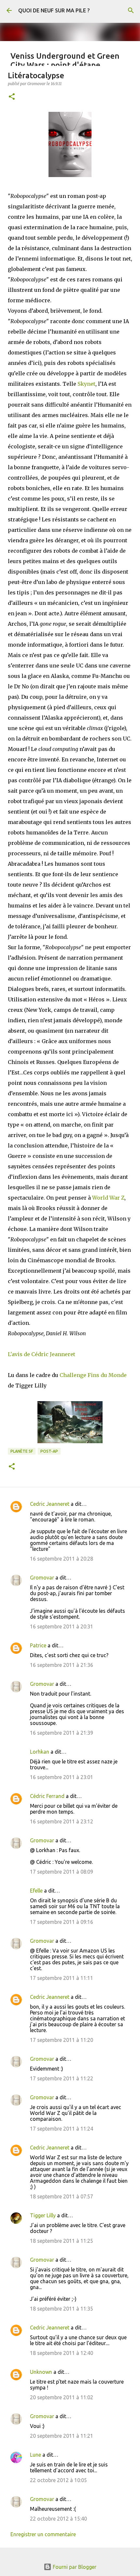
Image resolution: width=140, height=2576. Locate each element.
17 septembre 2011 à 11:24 (62, 2129)
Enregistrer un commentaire (43, 2534)
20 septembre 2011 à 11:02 (62, 2397)
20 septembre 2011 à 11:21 (62, 2436)
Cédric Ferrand (47, 1796)
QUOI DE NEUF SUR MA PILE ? (54, 10)
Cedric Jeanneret (50, 1504)
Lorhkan (40, 1752)
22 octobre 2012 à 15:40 (58, 2519)
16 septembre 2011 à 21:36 (62, 1665)
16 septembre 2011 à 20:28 (62, 1559)
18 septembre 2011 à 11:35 (62, 2309)
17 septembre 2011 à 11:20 (62, 2040)
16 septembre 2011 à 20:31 (62, 1626)
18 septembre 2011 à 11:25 (62, 2241)
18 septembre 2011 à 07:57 (62, 2196)
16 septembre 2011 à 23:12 (62, 1821)
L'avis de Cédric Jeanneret (42, 1354)
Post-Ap (49, 1451)
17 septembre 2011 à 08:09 (62, 1872)
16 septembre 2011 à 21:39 (62, 1733)
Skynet (86, 384)
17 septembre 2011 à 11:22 (62, 2078)
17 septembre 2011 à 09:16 (62, 1922)
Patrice (38, 1645)
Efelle (36, 1891)
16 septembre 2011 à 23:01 (62, 1777)
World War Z (108, 1198)
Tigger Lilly (43, 2215)
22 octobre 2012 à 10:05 (58, 2480)
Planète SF (22, 1451)
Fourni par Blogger (74, 2567)
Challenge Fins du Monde (93, 1375)
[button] (12, 97)
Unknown (41, 2372)
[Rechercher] (131, 10)
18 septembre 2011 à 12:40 (62, 2353)
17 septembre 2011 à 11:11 (62, 1978)
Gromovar (42, 1578)
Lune (35, 2455)
